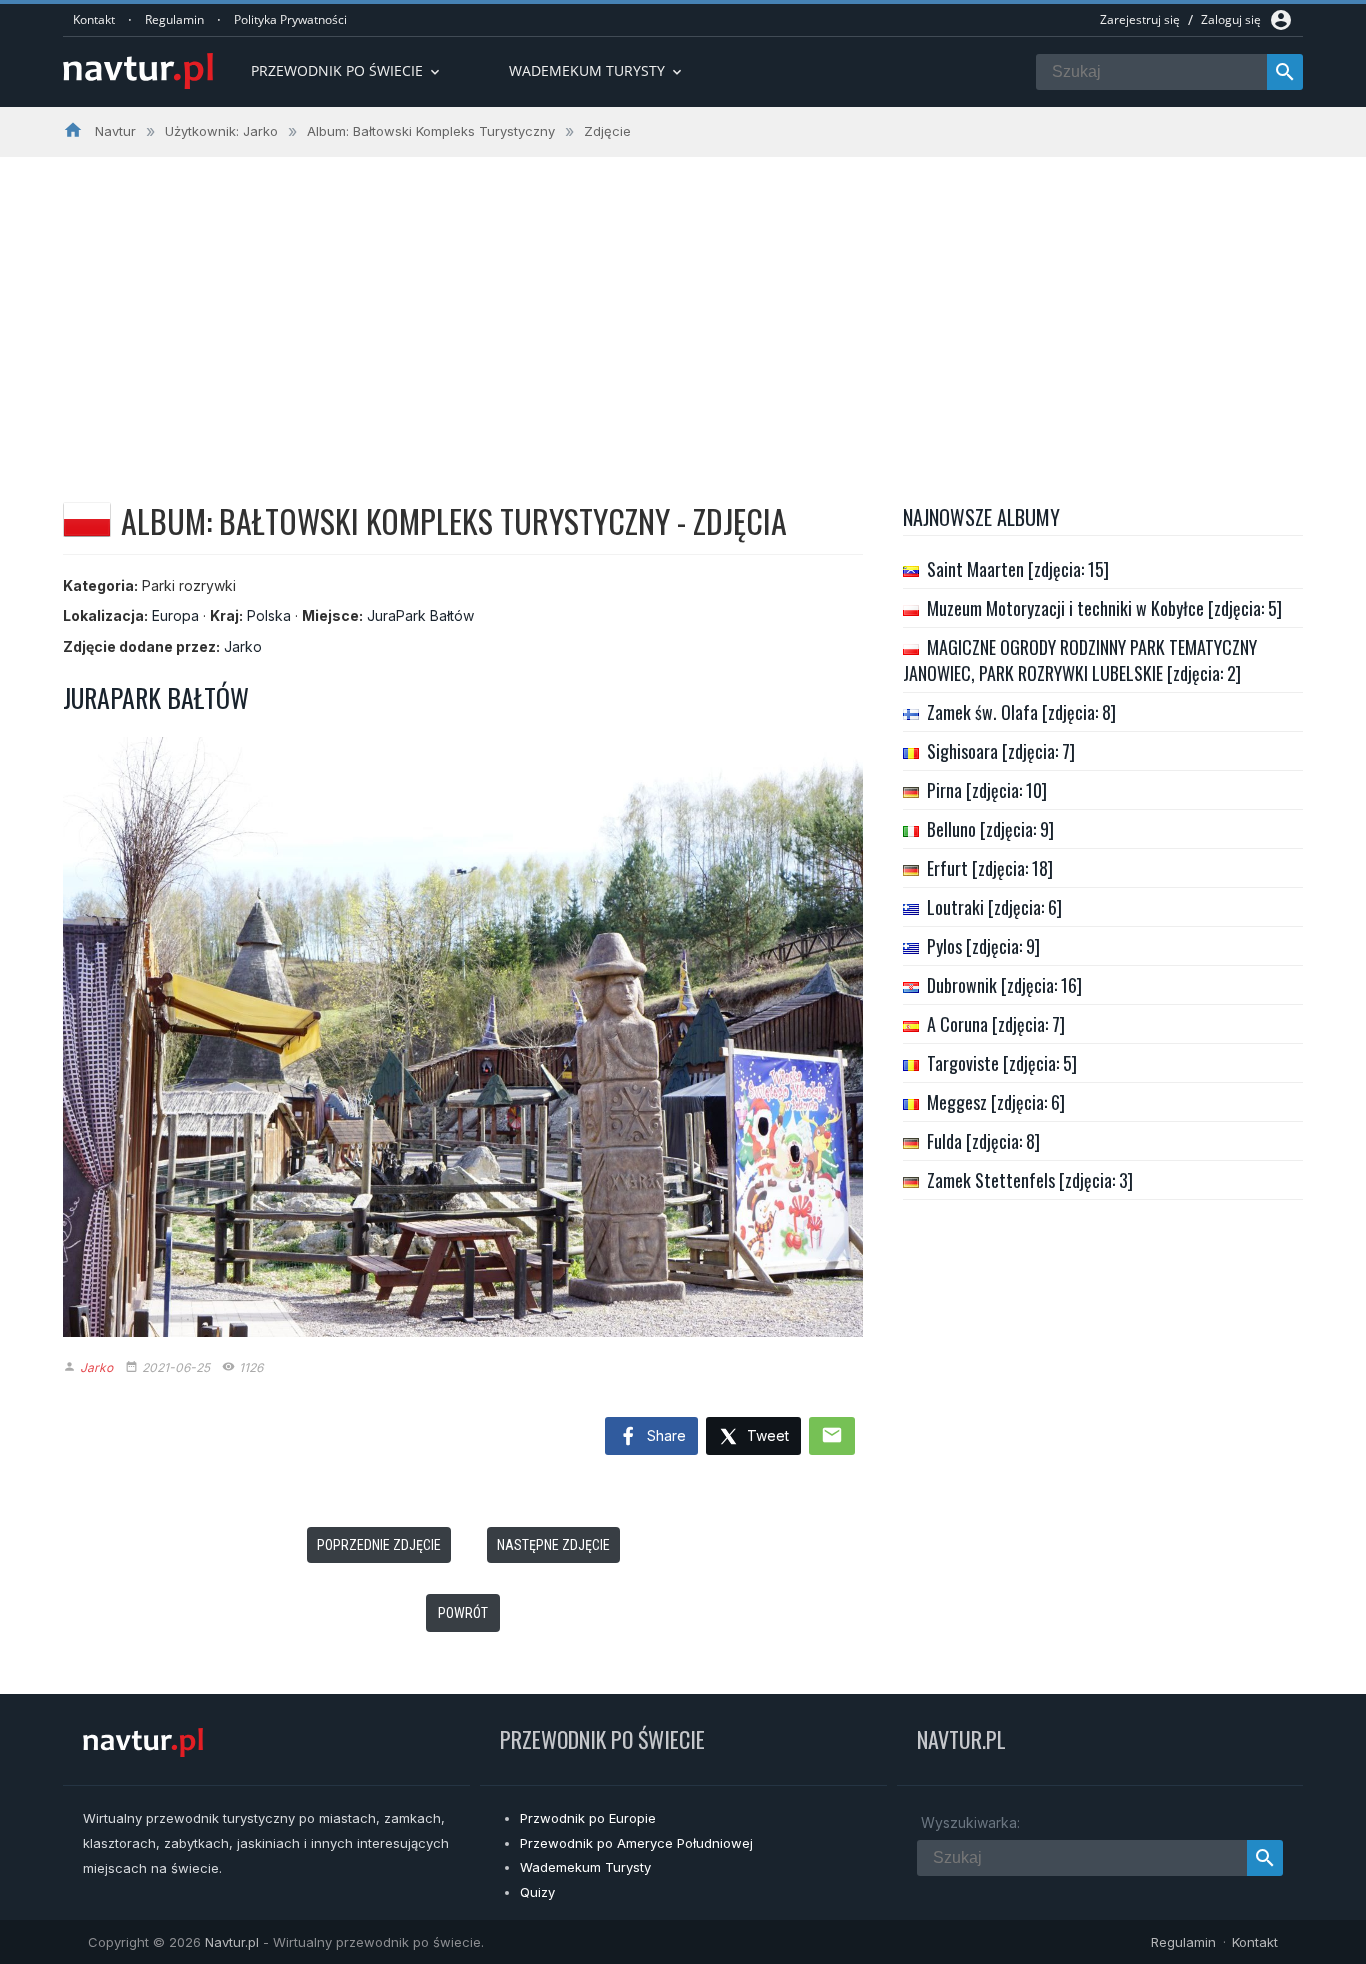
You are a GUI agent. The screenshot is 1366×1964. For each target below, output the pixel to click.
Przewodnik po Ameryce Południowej (636, 1843)
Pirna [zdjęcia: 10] (987, 790)
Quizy (537, 1892)
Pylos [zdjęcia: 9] (983, 946)
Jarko (243, 646)
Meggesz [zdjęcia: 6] (996, 1102)
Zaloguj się (1231, 19)
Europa (175, 615)
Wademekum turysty (597, 70)
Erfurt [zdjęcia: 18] (990, 868)
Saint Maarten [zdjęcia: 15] (1018, 569)
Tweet (766, 1435)
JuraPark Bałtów (420, 615)
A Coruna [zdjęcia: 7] (996, 1024)
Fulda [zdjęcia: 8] (983, 1141)
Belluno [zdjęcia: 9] (990, 829)
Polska (269, 615)
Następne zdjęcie (553, 1545)
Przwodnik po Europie (588, 1818)
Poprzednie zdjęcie (379, 1545)
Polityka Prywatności (290, 19)
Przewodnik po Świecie (347, 70)
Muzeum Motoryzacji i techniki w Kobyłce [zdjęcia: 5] (1104, 608)
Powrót (463, 1613)
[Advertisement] (683, 307)
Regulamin (174, 19)
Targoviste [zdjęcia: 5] (1002, 1063)
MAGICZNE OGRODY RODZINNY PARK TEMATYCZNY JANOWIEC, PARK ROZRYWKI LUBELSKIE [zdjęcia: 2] (1080, 660)
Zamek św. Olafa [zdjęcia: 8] (1021, 712)
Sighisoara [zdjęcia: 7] (1001, 751)
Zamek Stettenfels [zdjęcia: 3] (1030, 1180)
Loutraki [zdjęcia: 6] (994, 907)
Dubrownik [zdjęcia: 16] (1004, 985)
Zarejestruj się (1140, 19)
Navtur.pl (232, 1942)
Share (664, 1435)
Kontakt (94, 19)
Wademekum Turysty (585, 1867)
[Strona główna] (138, 72)
